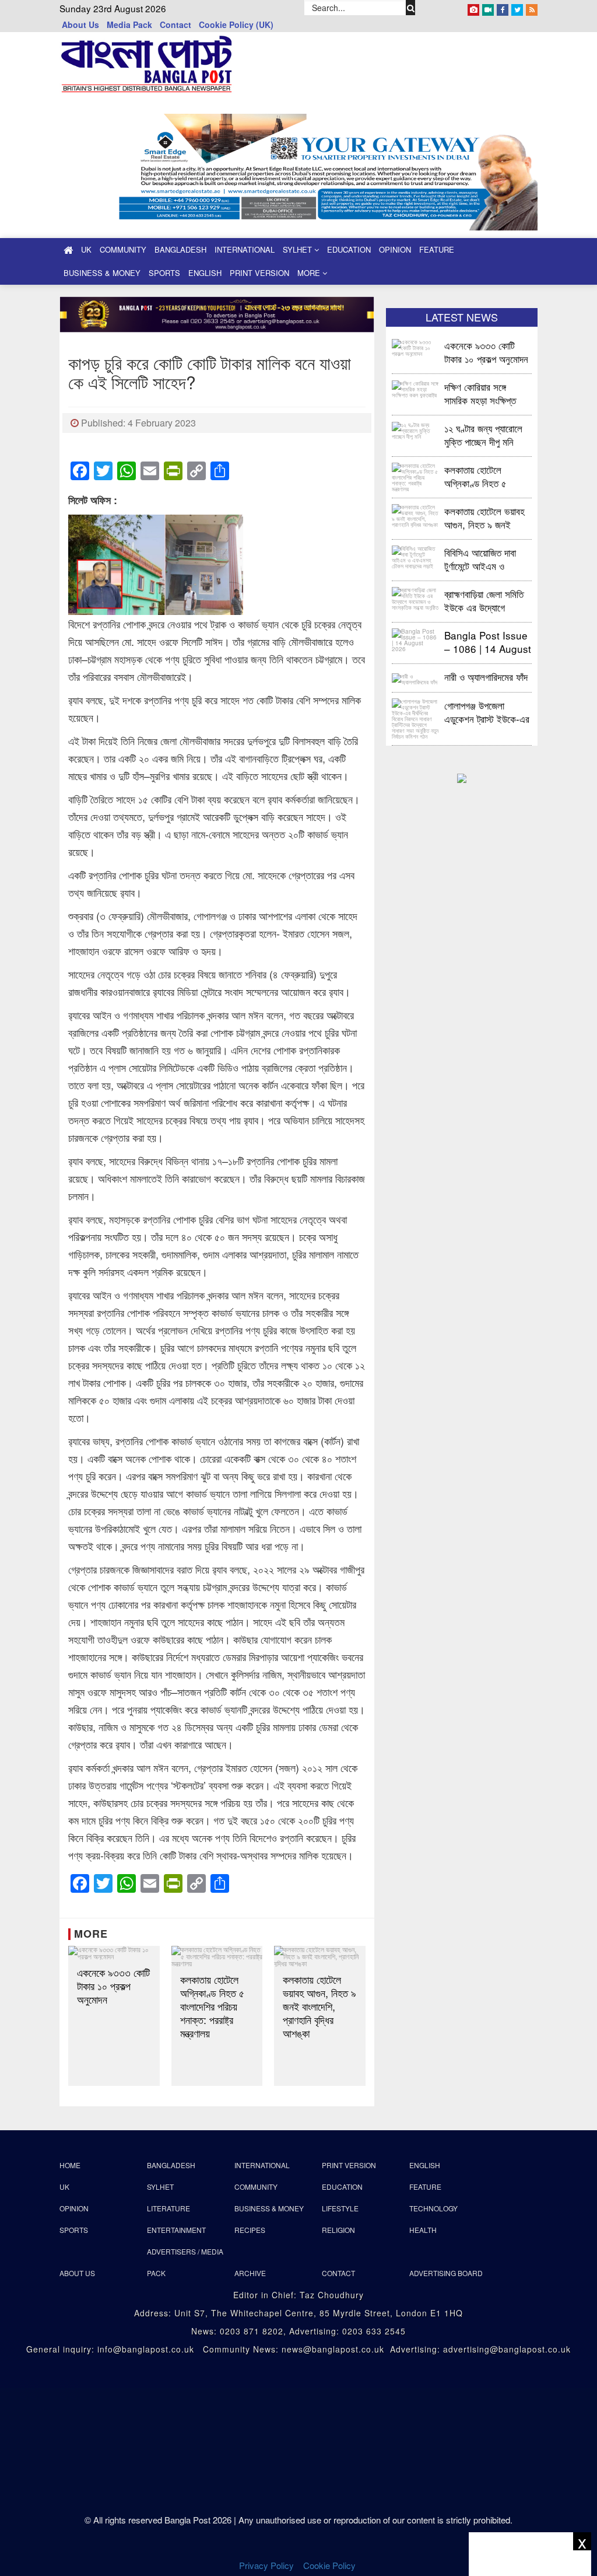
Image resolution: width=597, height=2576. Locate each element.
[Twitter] (517, 8)
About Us (80, 25)
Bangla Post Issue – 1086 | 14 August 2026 (488, 642)
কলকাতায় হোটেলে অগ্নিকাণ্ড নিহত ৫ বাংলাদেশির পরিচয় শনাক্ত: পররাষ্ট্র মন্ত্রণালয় (212, 2006)
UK (86, 249)
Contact (175, 25)
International (245, 249)
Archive (250, 2273)
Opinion (395, 249)
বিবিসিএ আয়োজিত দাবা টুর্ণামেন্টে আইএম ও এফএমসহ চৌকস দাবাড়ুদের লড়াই (487, 559)
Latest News (462, 317)
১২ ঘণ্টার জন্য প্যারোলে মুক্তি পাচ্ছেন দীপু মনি (483, 434)
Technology (433, 2208)
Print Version (259, 273)
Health (423, 2230)
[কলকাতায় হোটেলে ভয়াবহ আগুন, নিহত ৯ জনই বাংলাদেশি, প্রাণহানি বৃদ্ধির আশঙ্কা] (320, 1956)
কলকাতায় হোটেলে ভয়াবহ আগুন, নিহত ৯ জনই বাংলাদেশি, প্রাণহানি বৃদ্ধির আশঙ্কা (319, 2006)
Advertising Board (446, 2273)
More (310, 273)
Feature (437, 249)
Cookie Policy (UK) (236, 25)
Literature (168, 2208)
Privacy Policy (266, 2565)
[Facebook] (503, 8)
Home (70, 2165)
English (205, 273)
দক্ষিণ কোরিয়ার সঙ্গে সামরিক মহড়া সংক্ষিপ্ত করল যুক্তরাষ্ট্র (480, 393)
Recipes (250, 2230)
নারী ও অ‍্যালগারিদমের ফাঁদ (486, 677)
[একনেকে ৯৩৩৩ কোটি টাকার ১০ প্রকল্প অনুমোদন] (114, 1953)
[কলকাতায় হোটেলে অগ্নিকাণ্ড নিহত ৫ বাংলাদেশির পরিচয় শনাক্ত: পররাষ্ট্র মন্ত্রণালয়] (217, 1956)
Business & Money (102, 273)
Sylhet (298, 249)
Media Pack (129, 25)
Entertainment (176, 2230)
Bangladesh (180, 249)
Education (349, 249)
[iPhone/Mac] (473, 8)
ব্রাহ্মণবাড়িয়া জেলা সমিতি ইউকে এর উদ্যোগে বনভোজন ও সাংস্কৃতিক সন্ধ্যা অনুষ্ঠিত (484, 600)
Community (123, 249)
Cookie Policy (331, 2565)
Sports (164, 273)
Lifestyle (340, 2208)
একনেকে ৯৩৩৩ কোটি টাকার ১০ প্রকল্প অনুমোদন (113, 1986)
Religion (338, 2230)
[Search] (410, 8)
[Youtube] (488, 8)
